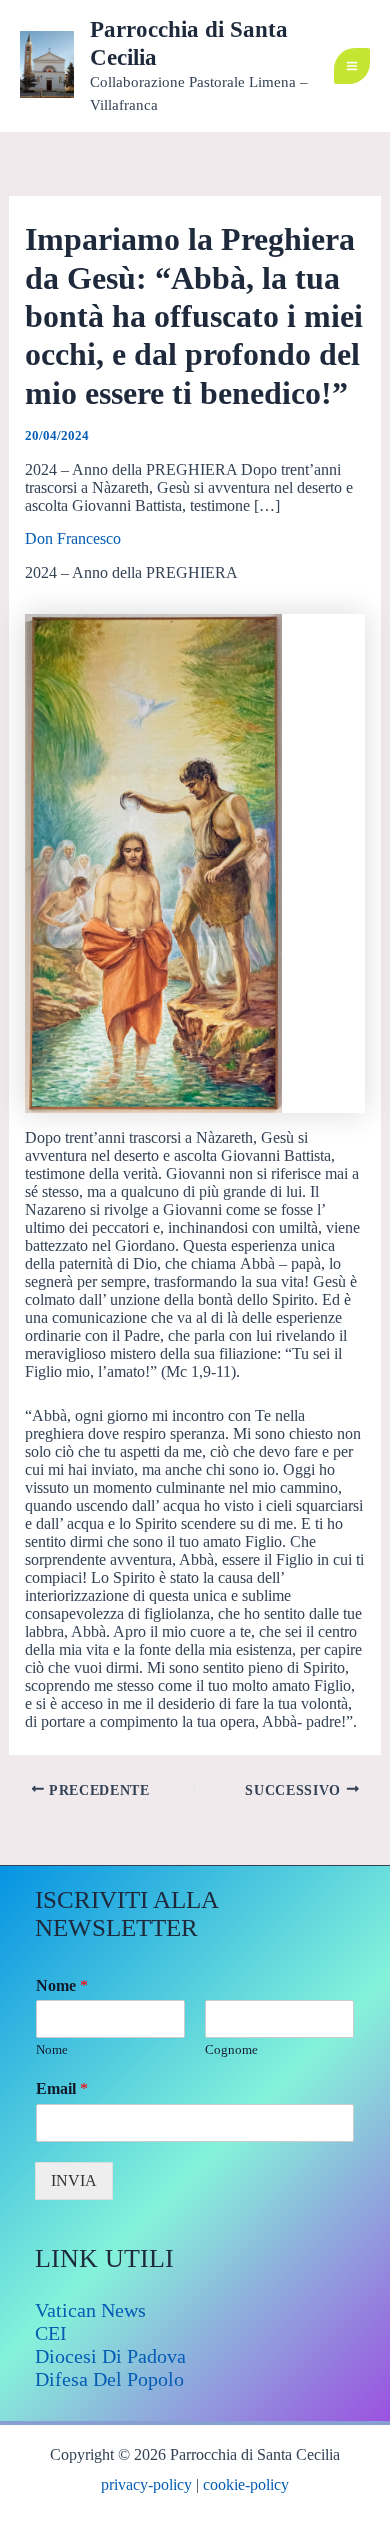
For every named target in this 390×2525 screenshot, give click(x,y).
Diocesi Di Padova (110, 2356)
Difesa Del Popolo (109, 2379)
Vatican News (90, 2310)
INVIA (74, 2180)
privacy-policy (146, 2484)
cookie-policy (246, 2484)
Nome (62, 1985)
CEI (51, 2333)
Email (62, 2088)
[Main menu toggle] (352, 66)
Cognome (231, 2049)
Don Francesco (73, 538)
